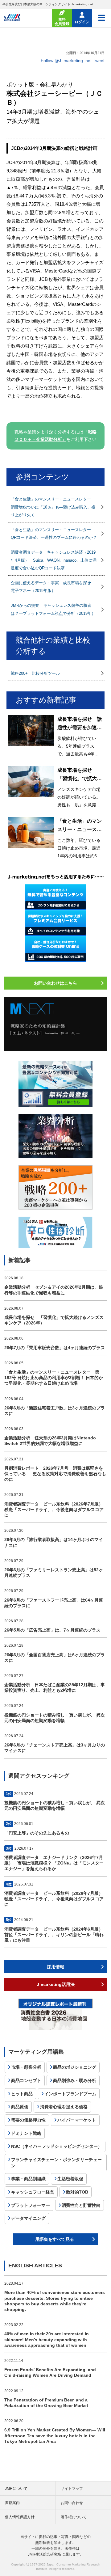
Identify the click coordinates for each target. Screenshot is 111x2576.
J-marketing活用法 (56, 1984)
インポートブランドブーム (70, 2094)
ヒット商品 (22, 2094)
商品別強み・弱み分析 (75, 2080)
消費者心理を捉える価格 (64, 2107)
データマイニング (28, 2218)
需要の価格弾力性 (28, 2120)
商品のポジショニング (75, 2067)
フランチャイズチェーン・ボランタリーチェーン (56, 2163)
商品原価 (20, 2107)
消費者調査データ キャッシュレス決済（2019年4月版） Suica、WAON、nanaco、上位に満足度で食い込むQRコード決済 (54, 560)
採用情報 (55, 1967)
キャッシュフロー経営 (33, 2192)
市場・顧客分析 (26, 2067)
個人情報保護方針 (20, 2517)
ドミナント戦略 (26, 2133)
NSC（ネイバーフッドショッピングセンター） (57, 2146)
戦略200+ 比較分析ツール (35, 673)
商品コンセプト (26, 2080)
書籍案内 (12, 2503)
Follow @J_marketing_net (66, 61)
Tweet (99, 61)
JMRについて (16, 2489)
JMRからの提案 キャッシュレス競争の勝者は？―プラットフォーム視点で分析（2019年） (53, 609)
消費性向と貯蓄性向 (81, 2205)
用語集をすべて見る (55, 2239)
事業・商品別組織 (28, 2179)
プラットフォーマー (31, 2205)
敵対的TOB (77, 2192)
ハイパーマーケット (77, 2120)
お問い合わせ (72, 2503)
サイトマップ (72, 2489)
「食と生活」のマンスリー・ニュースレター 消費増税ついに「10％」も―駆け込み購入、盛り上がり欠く (53, 507)
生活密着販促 (70, 2179)
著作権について (74, 2517)
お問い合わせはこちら (55, 983)
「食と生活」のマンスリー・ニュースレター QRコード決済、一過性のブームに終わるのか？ (54, 534)
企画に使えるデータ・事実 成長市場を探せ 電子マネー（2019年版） (53, 587)
